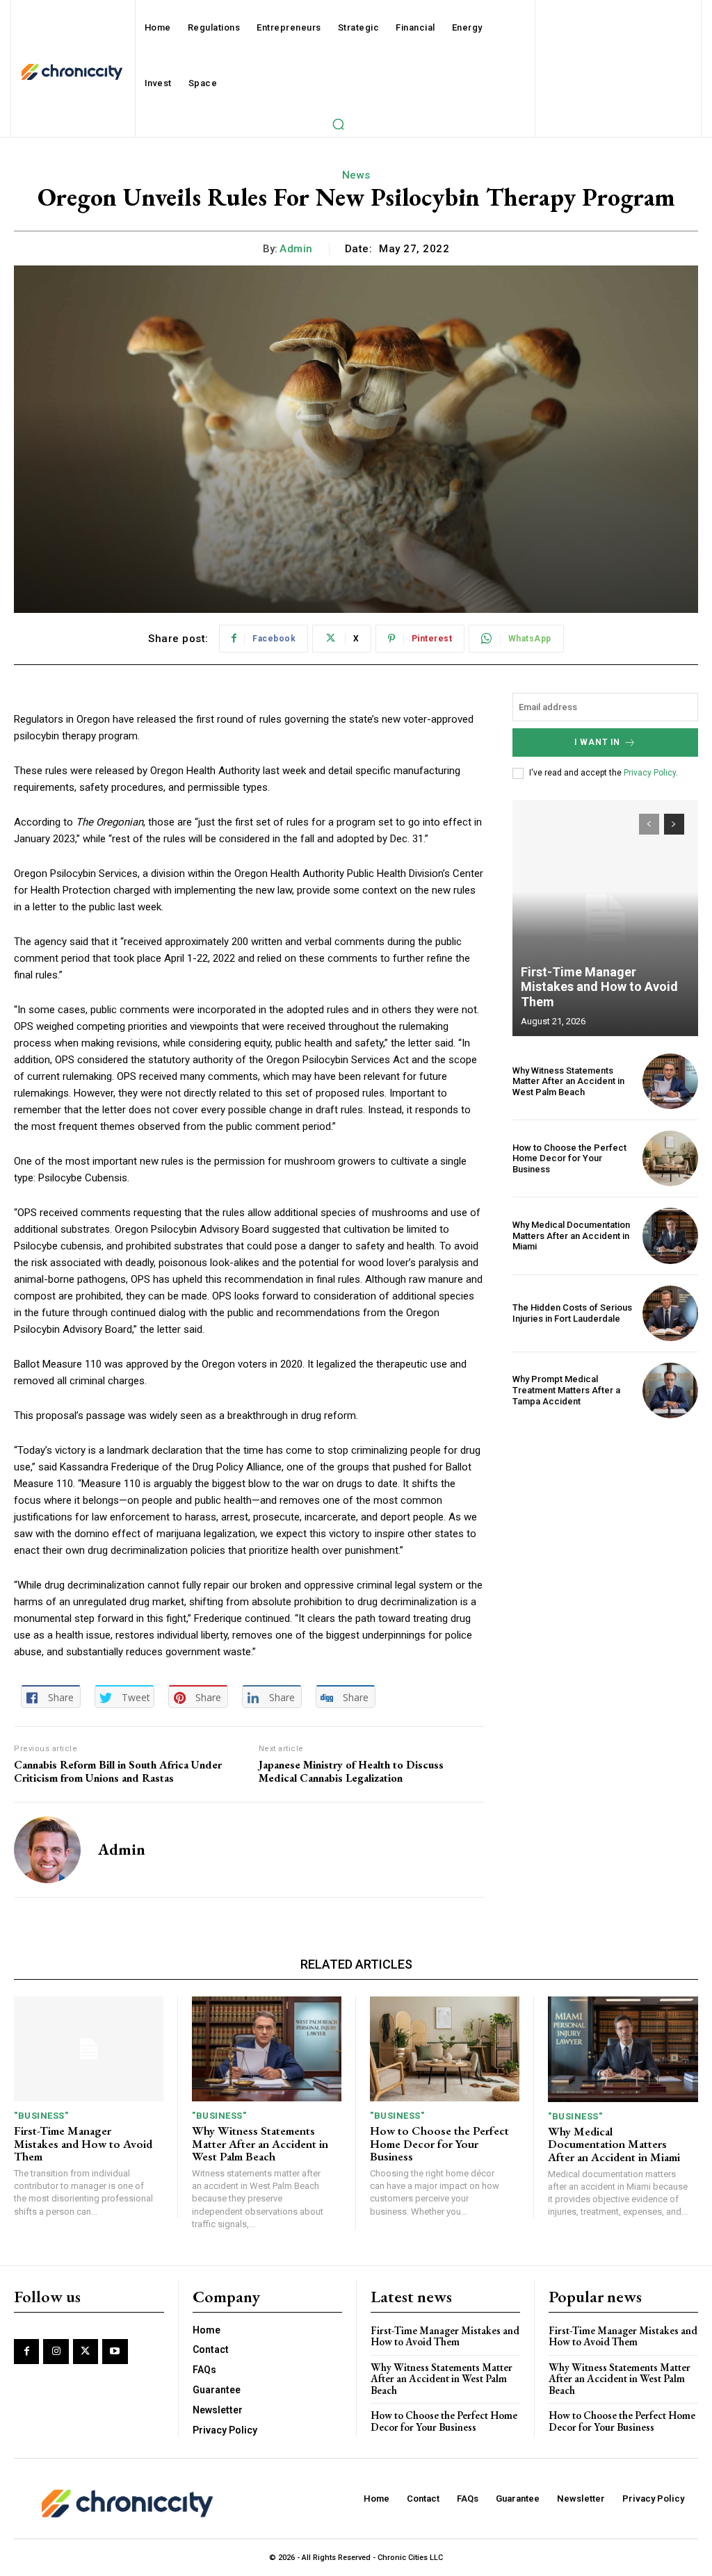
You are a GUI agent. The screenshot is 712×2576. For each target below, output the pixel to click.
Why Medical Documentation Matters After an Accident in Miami (571, 1236)
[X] (86, 2352)
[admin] (47, 1850)
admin (296, 249)
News (356, 175)
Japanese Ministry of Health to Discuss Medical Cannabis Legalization (351, 1771)
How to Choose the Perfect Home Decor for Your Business (569, 1158)
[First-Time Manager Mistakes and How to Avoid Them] (605, 918)
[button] (338, 124)
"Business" (41, 2116)
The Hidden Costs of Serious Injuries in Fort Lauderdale (572, 1313)
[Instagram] (56, 2352)
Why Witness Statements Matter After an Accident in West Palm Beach (568, 1081)
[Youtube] (115, 2352)
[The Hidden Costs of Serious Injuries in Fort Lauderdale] (670, 1313)
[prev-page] (649, 824)
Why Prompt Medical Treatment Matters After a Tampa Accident (566, 1390)
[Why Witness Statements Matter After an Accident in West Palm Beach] (670, 1081)
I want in (597, 742)
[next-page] (674, 824)
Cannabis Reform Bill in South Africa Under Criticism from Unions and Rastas (118, 1771)
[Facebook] (26, 2352)
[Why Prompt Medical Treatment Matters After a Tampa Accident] (670, 1390)
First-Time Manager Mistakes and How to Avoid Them (599, 987)
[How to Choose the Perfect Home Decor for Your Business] (670, 1158)
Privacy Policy (650, 773)
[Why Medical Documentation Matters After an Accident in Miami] (670, 1236)
